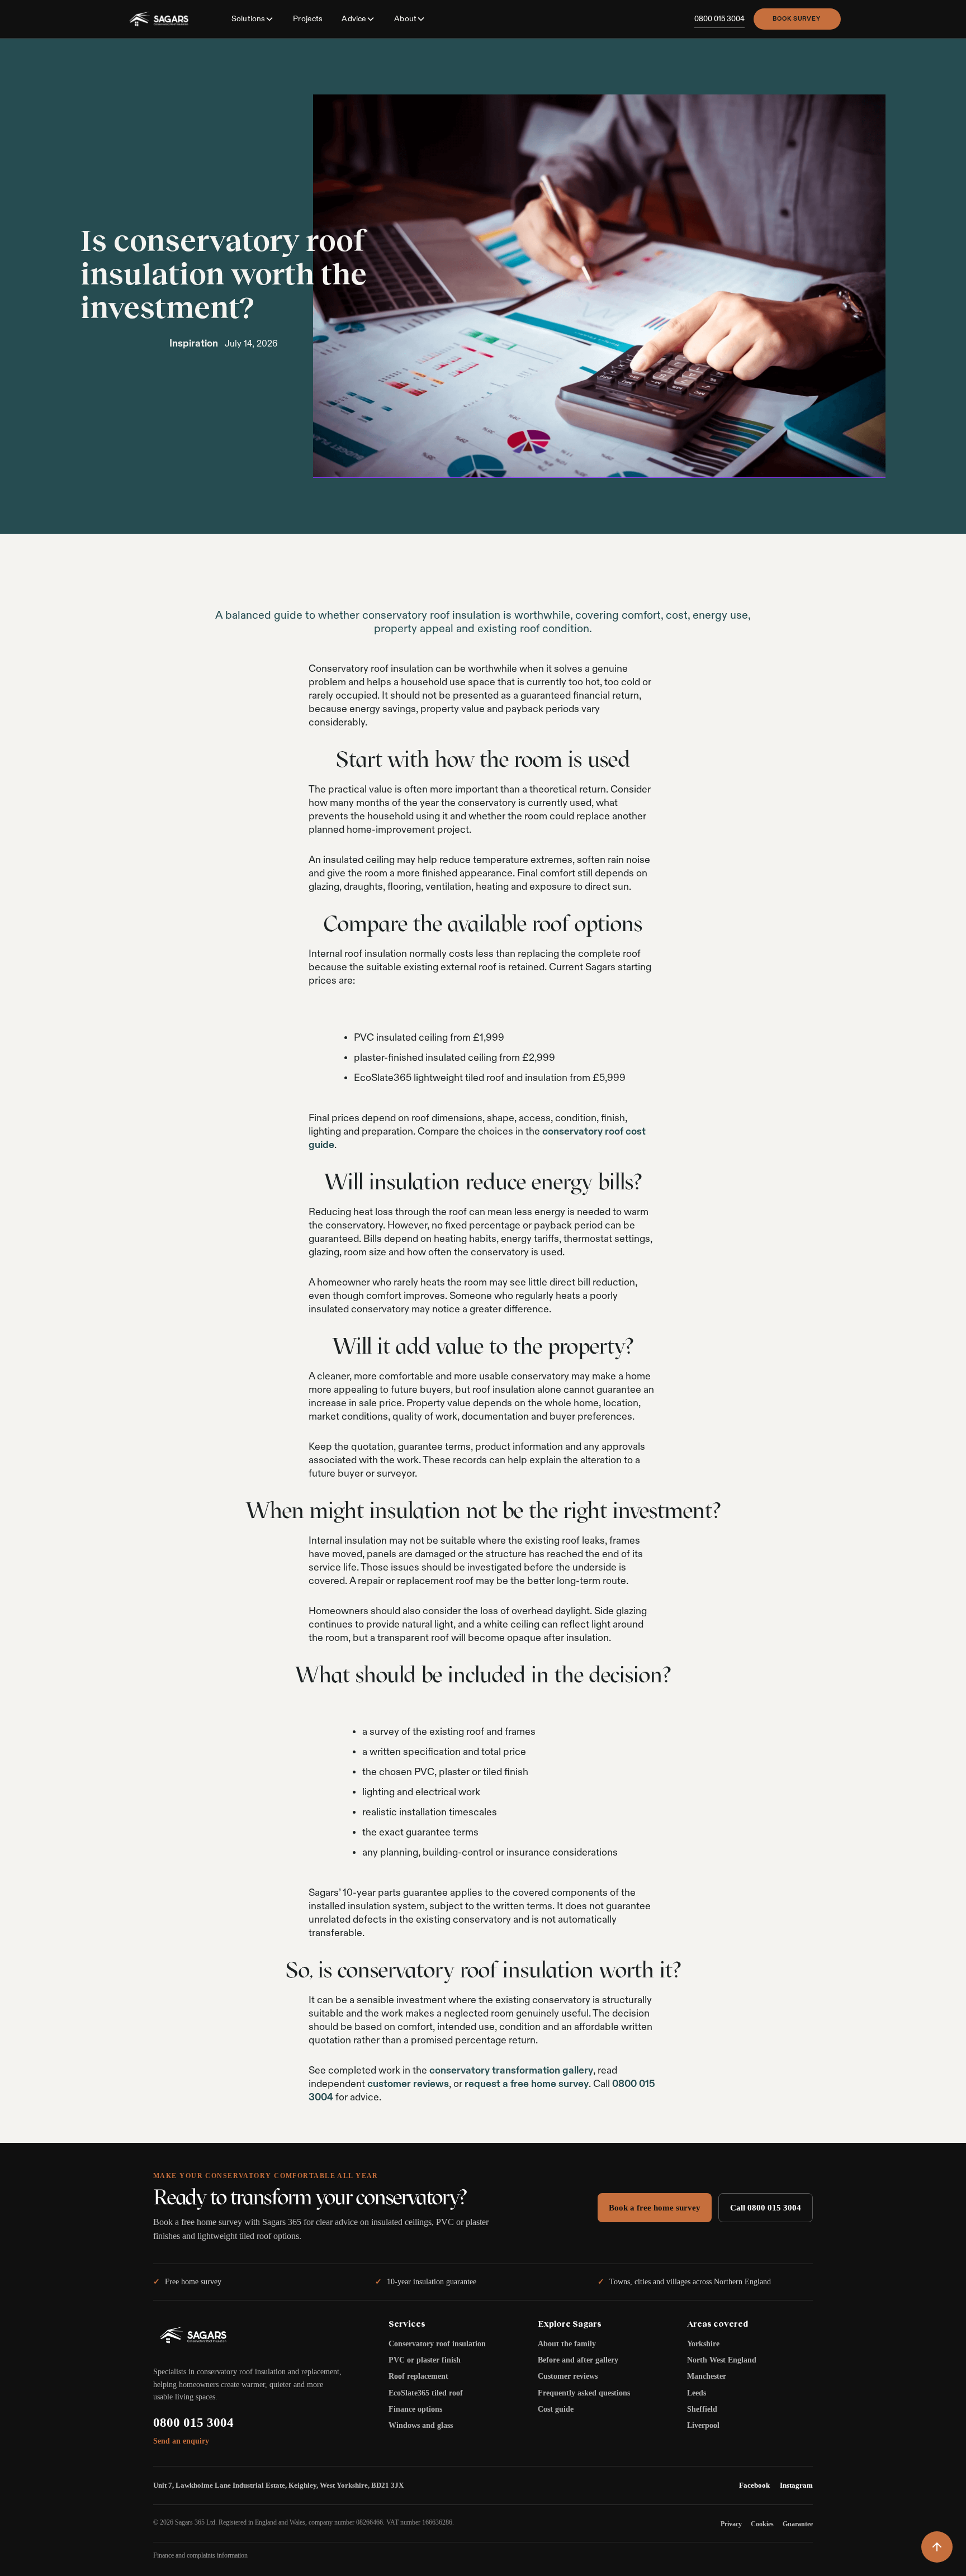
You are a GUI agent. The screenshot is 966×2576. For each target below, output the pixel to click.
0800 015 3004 (193, 2423)
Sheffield (702, 2409)
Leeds (697, 2393)
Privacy (731, 2524)
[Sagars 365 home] (159, 19)
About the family (567, 2344)
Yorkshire (703, 2344)
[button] (253, 19)
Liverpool (703, 2425)
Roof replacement (418, 2376)
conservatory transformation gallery (511, 2070)
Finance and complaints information (200, 2555)
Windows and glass (421, 2425)
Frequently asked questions (584, 2393)
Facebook (754, 2485)
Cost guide (556, 2409)
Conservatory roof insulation (437, 2344)
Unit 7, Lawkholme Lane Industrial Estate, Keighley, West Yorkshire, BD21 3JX (278, 2485)
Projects (308, 18)
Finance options (415, 2409)
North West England (722, 2360)
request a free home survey (527, 2084)
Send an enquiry (181, 2441)
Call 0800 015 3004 (766, 2208)
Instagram (796, 2485)
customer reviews (408, 2084)
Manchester (707, 2376)
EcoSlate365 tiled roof (426, 2393)
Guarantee (798, 2524)
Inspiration (194, 343)
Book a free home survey (655, 2208)
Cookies (762, 2524)
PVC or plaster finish (425, 2360)
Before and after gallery (578, 2360)
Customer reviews (568, 2376)
